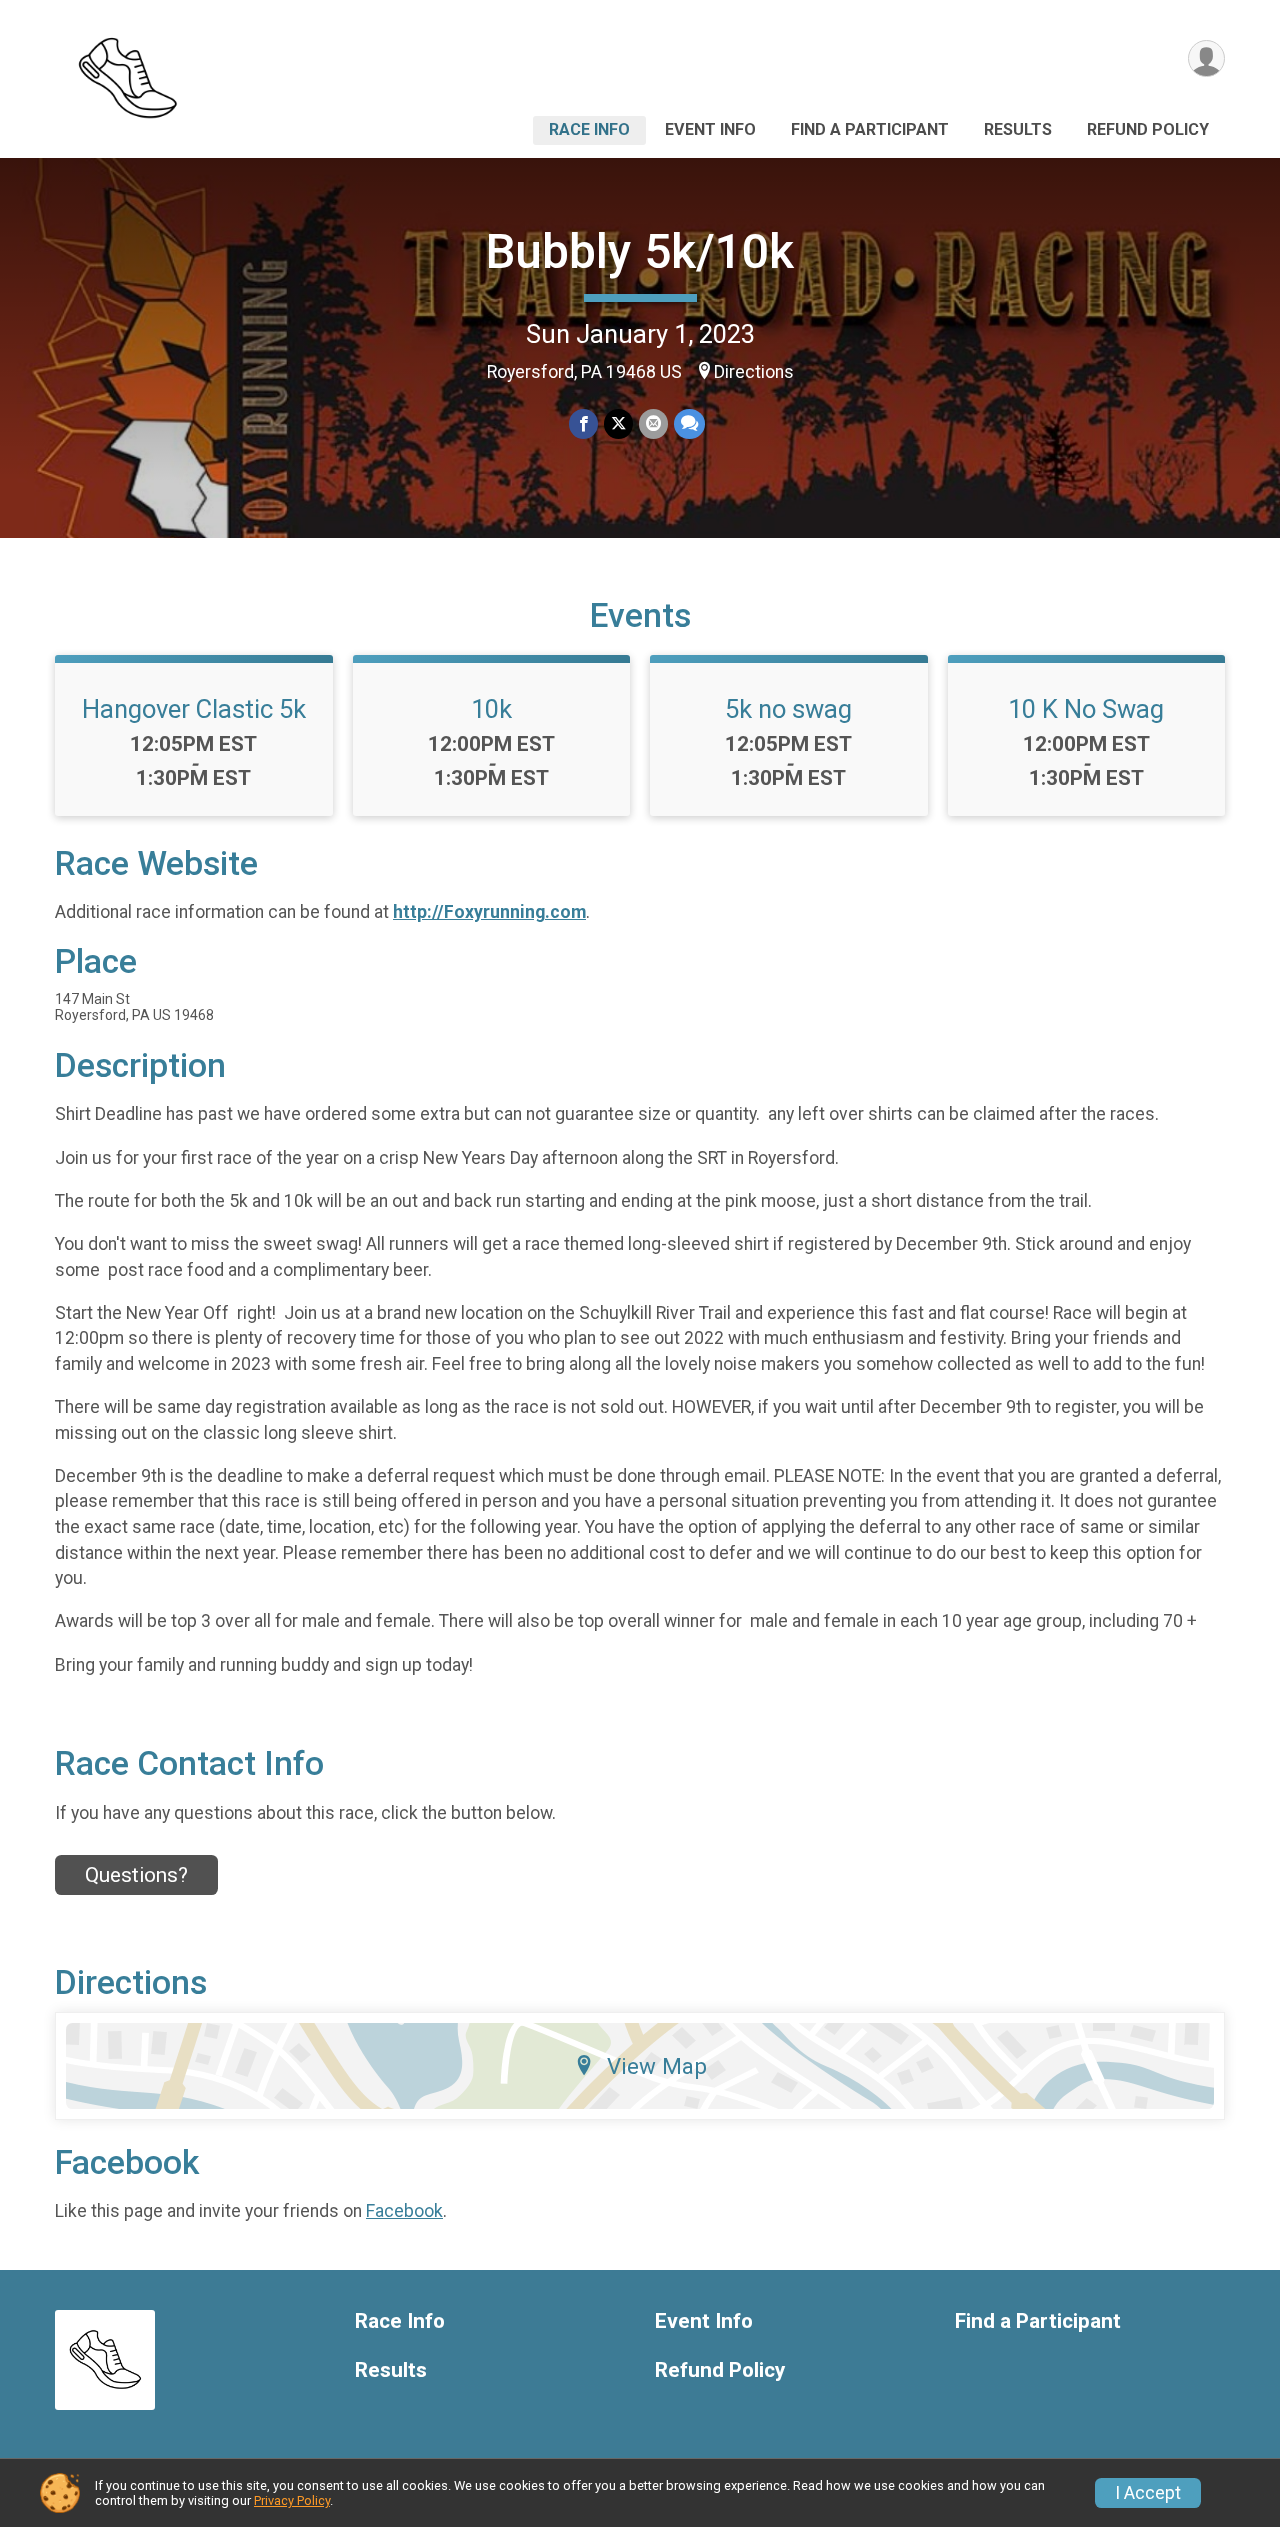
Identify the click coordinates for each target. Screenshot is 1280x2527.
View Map (657, 2066)
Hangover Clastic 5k (194, 709)
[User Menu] (1206, 58)
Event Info (710, 129)
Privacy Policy (292, 2500)
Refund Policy (1148, 129)
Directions (754, 372)
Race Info (589, 129)
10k (491, 709)
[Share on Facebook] (583, 423)
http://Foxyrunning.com (489, 912)
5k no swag (788, 709)
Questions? (136, 1875)
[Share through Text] (689, 423)
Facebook (404, 2211)
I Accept (1148, 2493)
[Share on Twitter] (618, 423)
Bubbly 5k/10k (640, 251)
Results (1018, 129)
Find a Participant (870, 129)
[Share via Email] (653, 423)
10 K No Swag (1086, 709)
